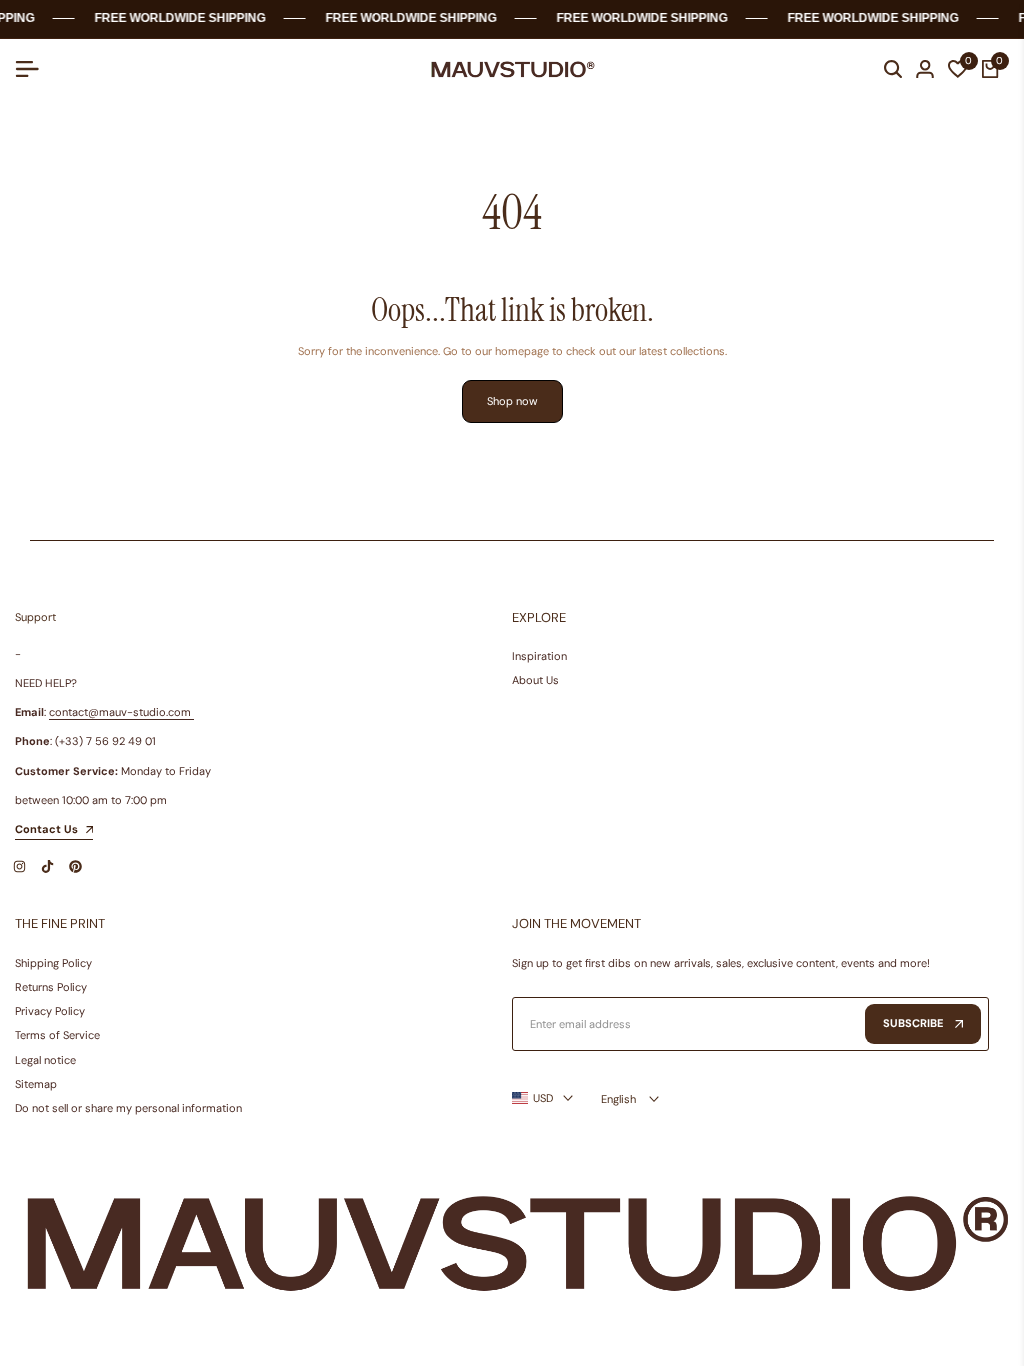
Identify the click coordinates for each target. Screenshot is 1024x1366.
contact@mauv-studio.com (120, 712)
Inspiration (539, 656)
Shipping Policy (53, 963)
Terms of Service (57, 1035)
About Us (535, 680)
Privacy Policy (50, 1011)
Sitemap (36, 1084)
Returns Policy (51, 987)
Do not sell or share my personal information (128, 1108)
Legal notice (45, 1060)
